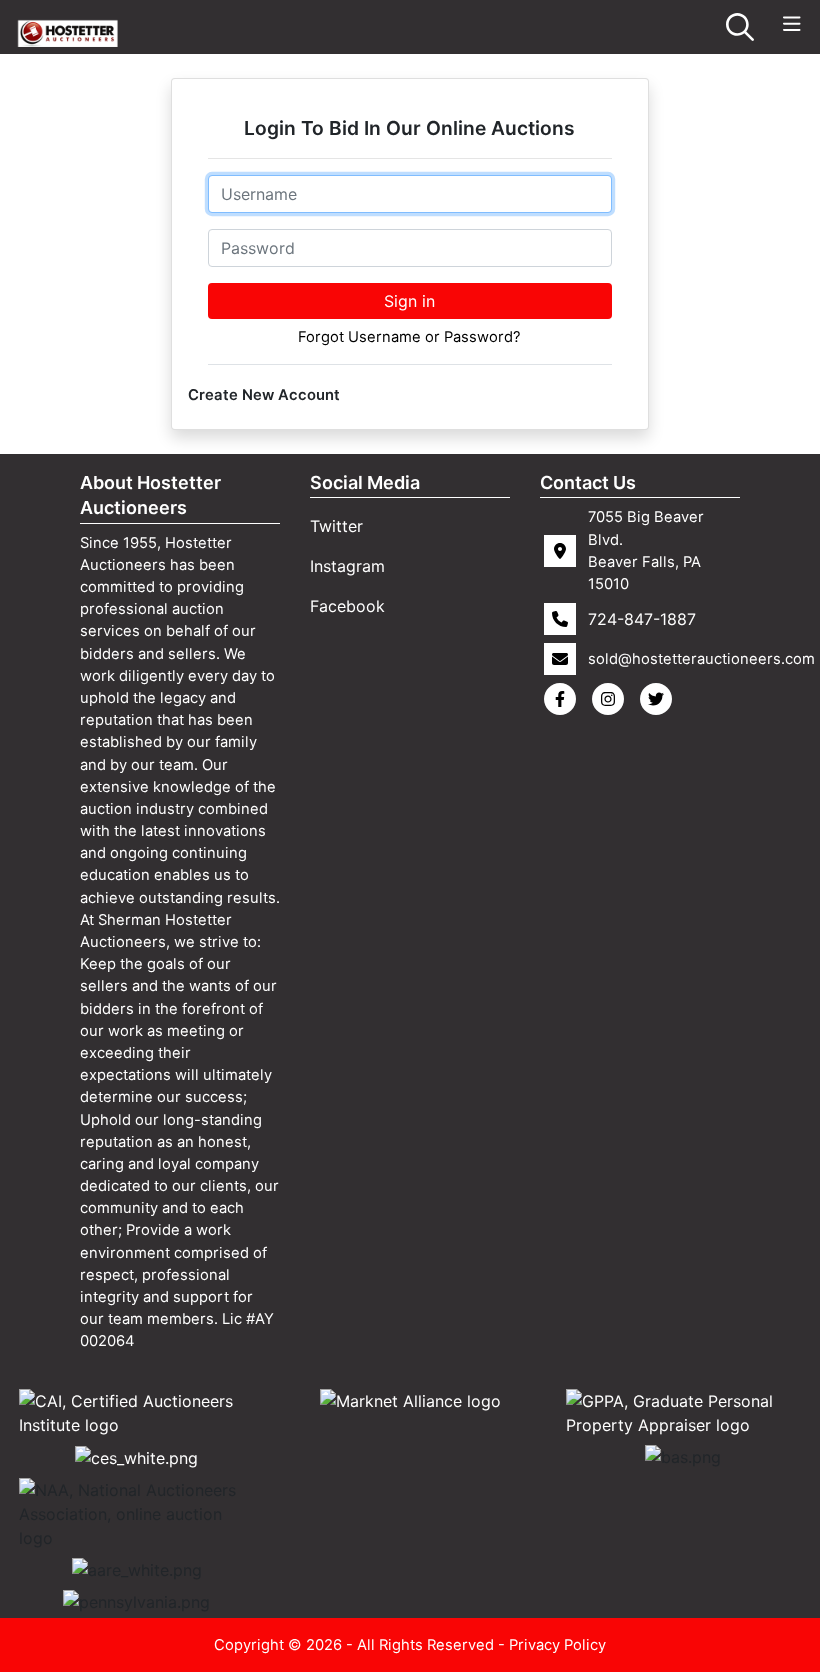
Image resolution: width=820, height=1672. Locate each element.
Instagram (347, 566)
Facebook (347, 606)
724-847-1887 (642, 619)
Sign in (409, 301)
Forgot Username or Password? (409, 337)
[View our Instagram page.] (612, 699)
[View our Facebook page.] (564, 699)
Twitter (336, 526)
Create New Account (264, 395)
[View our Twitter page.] (660, 699)
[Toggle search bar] (740, 27)
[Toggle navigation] (792, 24)
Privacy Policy (557, 1645)
